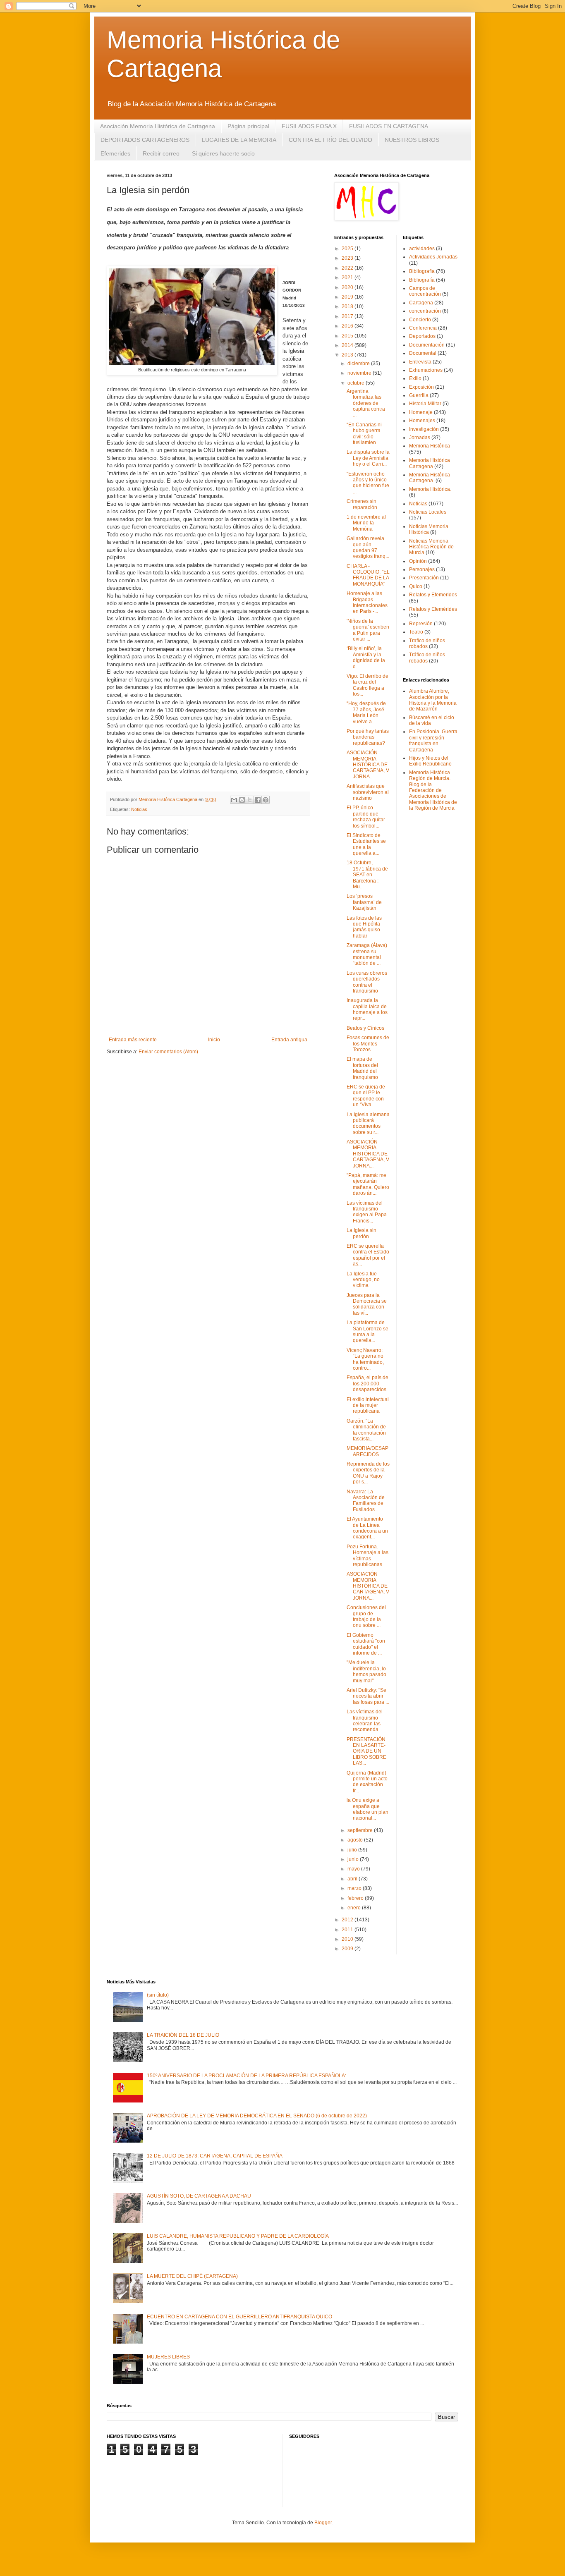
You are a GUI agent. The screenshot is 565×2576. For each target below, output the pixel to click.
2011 (348, 1930)
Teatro (416, 632)
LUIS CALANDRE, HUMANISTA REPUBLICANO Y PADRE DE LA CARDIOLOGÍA (238, 2236)
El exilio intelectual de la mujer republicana (368, 1405)
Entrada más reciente (133, 1040)
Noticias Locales (428, 512)
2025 (348, 249)
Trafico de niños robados (427, 643)
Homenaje (421, 412)
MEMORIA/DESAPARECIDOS (367, 1451)
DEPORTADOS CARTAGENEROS (145, 140)
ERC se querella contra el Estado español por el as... (368, 1255)
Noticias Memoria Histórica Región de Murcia (431, 547)
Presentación (424, 578)
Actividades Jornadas (433, 257)
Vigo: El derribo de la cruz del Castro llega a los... (367, 685)
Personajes (422, 569)
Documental (423, 353)
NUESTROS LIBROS (412, 140)
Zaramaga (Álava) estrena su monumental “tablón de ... (367, 954)
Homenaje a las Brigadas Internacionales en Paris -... (367, 602)
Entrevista (420, 362)
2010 (348, 1939)
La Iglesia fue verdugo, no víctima (363, 1280)
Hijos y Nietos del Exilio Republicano (430, 761)
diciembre (359, 364)
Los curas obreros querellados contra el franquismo (367, 982)
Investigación (424, 429)
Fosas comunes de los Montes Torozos (368, 1044)
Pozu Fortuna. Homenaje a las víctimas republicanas (367, 1556)
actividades (422, 249)
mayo (354, 1869)
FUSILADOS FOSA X (309, 126)
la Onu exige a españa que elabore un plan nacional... (367, 1809)
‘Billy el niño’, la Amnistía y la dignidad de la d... (366, 657)
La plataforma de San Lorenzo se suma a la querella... (367, 1331)
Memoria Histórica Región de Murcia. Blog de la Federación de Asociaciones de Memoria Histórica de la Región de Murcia (433, 790)
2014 (348, 345)
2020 (348, 287)
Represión (421, 624)
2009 (348, 1949)
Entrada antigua (289, 1040)
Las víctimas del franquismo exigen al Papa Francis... (367, 1212)
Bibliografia (422, 271)
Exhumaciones (426, 370)
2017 (348, 316)
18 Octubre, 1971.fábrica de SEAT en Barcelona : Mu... (367, 875)
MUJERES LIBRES (168, 2357)
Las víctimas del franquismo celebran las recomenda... (365, 1721)
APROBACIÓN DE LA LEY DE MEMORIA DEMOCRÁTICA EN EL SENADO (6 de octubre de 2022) (257, 2116)
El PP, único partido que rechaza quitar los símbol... (366, 817)
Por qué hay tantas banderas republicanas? (368, 737)
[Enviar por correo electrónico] (234, 800)
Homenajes (422, 421)
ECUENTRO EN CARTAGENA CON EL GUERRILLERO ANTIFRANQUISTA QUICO (239, 2317)
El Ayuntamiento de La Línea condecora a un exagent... (367, 1528)
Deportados (422, 336)
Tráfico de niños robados (427, 658)
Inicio (214, 1040)
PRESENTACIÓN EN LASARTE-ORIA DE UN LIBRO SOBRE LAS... (366, 1751)
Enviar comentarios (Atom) (168, 1052)
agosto (356, 1840)
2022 (348, 268)
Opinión (418, 561)
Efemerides (115, 153)
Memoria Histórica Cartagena (430, 463)
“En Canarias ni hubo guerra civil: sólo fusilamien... (364, 434)
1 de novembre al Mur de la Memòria (366, 523)
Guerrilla (419, 395)
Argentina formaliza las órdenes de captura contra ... (366, 403)
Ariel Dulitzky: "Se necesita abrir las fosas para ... (368, 1696)
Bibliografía (422, 280)
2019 (348, 297)
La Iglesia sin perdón (362, 1233)
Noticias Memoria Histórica (429, 529)
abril (353, 1879)
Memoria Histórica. (430, 489)
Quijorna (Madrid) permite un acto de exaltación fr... (367, 1782)
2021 (348, 277)
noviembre (360, 373)
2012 (348, 1920)
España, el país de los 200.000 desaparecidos (367, 1384)
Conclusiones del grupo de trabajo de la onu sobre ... (366, 1616)
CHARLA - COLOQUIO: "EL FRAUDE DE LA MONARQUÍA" (368, 575)
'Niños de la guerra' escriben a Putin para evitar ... (368, 630)
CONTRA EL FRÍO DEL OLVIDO (330, 140)
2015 (348, 336)
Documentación (427, 345)
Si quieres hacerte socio (223, 153)
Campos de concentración (425, 291)
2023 (348, 258)
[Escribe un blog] (242, 800)
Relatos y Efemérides (433, 609)
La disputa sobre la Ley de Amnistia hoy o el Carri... (368, 458)
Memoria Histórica (430, 446)
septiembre (361, 1830)
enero (355, 1908)
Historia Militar (425, 404)
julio (353, 1850)
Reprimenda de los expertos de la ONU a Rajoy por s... (368, 1473)
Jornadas (420, 438)
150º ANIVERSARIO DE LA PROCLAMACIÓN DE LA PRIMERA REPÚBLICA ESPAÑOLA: (247, 2076)
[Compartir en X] (250, 800)
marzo (355, 1888)
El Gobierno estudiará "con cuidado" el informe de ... (366, 1644)
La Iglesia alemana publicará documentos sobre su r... (368, 1123)
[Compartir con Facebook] (258, 800)
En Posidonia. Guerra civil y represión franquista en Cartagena (433, 740)
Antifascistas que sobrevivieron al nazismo (368, 792)
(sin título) (158, 1995)
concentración (425, 311)
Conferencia (423, 328)
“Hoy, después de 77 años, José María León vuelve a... (366, 712)
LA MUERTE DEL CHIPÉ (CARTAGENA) (192, 2276)
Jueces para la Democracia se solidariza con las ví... (367, 1304)
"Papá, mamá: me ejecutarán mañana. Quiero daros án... (368, 1184)
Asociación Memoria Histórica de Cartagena (158, 126)
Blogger (323, 2523)
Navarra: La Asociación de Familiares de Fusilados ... (366, 1501)
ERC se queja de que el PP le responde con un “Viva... (366, 1096)
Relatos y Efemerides (433, 595)
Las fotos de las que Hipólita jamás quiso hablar (364, 927)
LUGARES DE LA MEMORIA (239, 140)
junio (354, 1859)
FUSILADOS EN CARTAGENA (389, 126)
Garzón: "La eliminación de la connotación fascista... (366, 1430)
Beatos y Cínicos (365, 1028)
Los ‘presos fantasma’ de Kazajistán (364, 902)
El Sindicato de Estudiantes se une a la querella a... (366, 844)
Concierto (420, 320)
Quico (416, 586)
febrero (356, 1898)
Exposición (421, 387)
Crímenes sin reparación (362, 504)
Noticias (139, 809)
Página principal (248, 126)
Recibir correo (161, 153)
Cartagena (421, 303)
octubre (357, 383)
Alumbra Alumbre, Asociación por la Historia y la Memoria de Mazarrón (433, 700)
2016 (348, 326)
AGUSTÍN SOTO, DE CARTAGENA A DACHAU (199, 2196)
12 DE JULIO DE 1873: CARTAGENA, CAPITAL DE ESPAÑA (215, 2156)
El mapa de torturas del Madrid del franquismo (362, 1068)
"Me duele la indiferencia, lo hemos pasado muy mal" (366, 1671)
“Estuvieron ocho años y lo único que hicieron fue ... (368, 483)
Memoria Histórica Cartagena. (430, 478)
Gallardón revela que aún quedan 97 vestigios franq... (368, 547)
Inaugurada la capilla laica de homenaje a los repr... (367, 1009)
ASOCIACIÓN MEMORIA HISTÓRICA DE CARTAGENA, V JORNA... (368, 765)
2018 (348, 306)
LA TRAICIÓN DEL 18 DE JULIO (183, 2035)
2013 (348, 355)
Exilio (415, 378)
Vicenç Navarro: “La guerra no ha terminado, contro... (365, 1359)
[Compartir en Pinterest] (266, 800)
